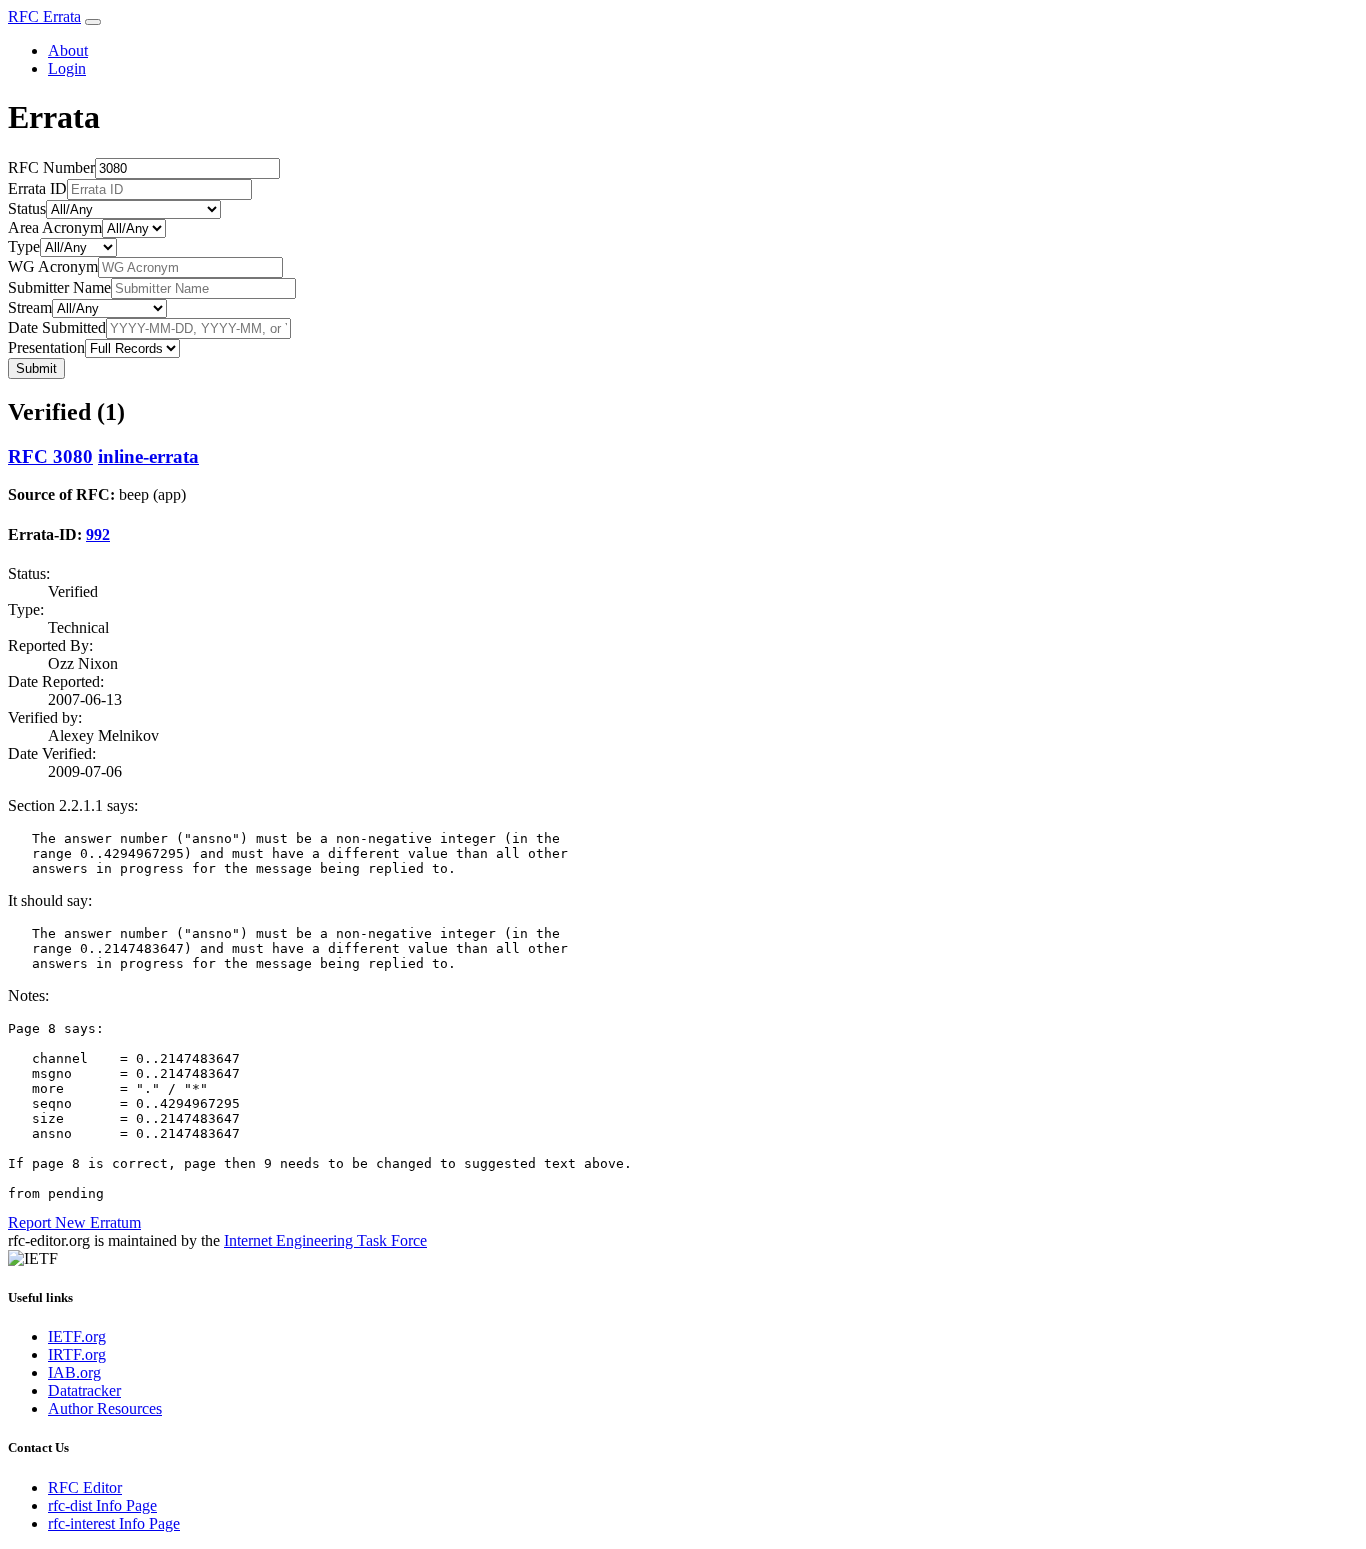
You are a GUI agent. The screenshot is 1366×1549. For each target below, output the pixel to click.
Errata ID (37, 188)
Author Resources (105, 1408)
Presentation (46, 347)
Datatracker (84, 1390)
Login (67, 68)
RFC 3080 (50, 456)
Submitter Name (59, 287)
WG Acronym (53, 266)
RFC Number (51, 167)
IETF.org (77, 1336)
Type (24, 246)
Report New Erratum (74, 1222)
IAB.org (74, 1372)
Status (27, 208)
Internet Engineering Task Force (325, 1240)
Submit (36, 368)
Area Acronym (55, 227)
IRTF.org (77, 1354)
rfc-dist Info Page (102, 1505)
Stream (30, 307)
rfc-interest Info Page (114, 1523)
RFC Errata (44, 16)
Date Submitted (57, 327)
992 (98, 534)
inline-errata (148, 456)
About (68, 50)
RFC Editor (85, 1487)
